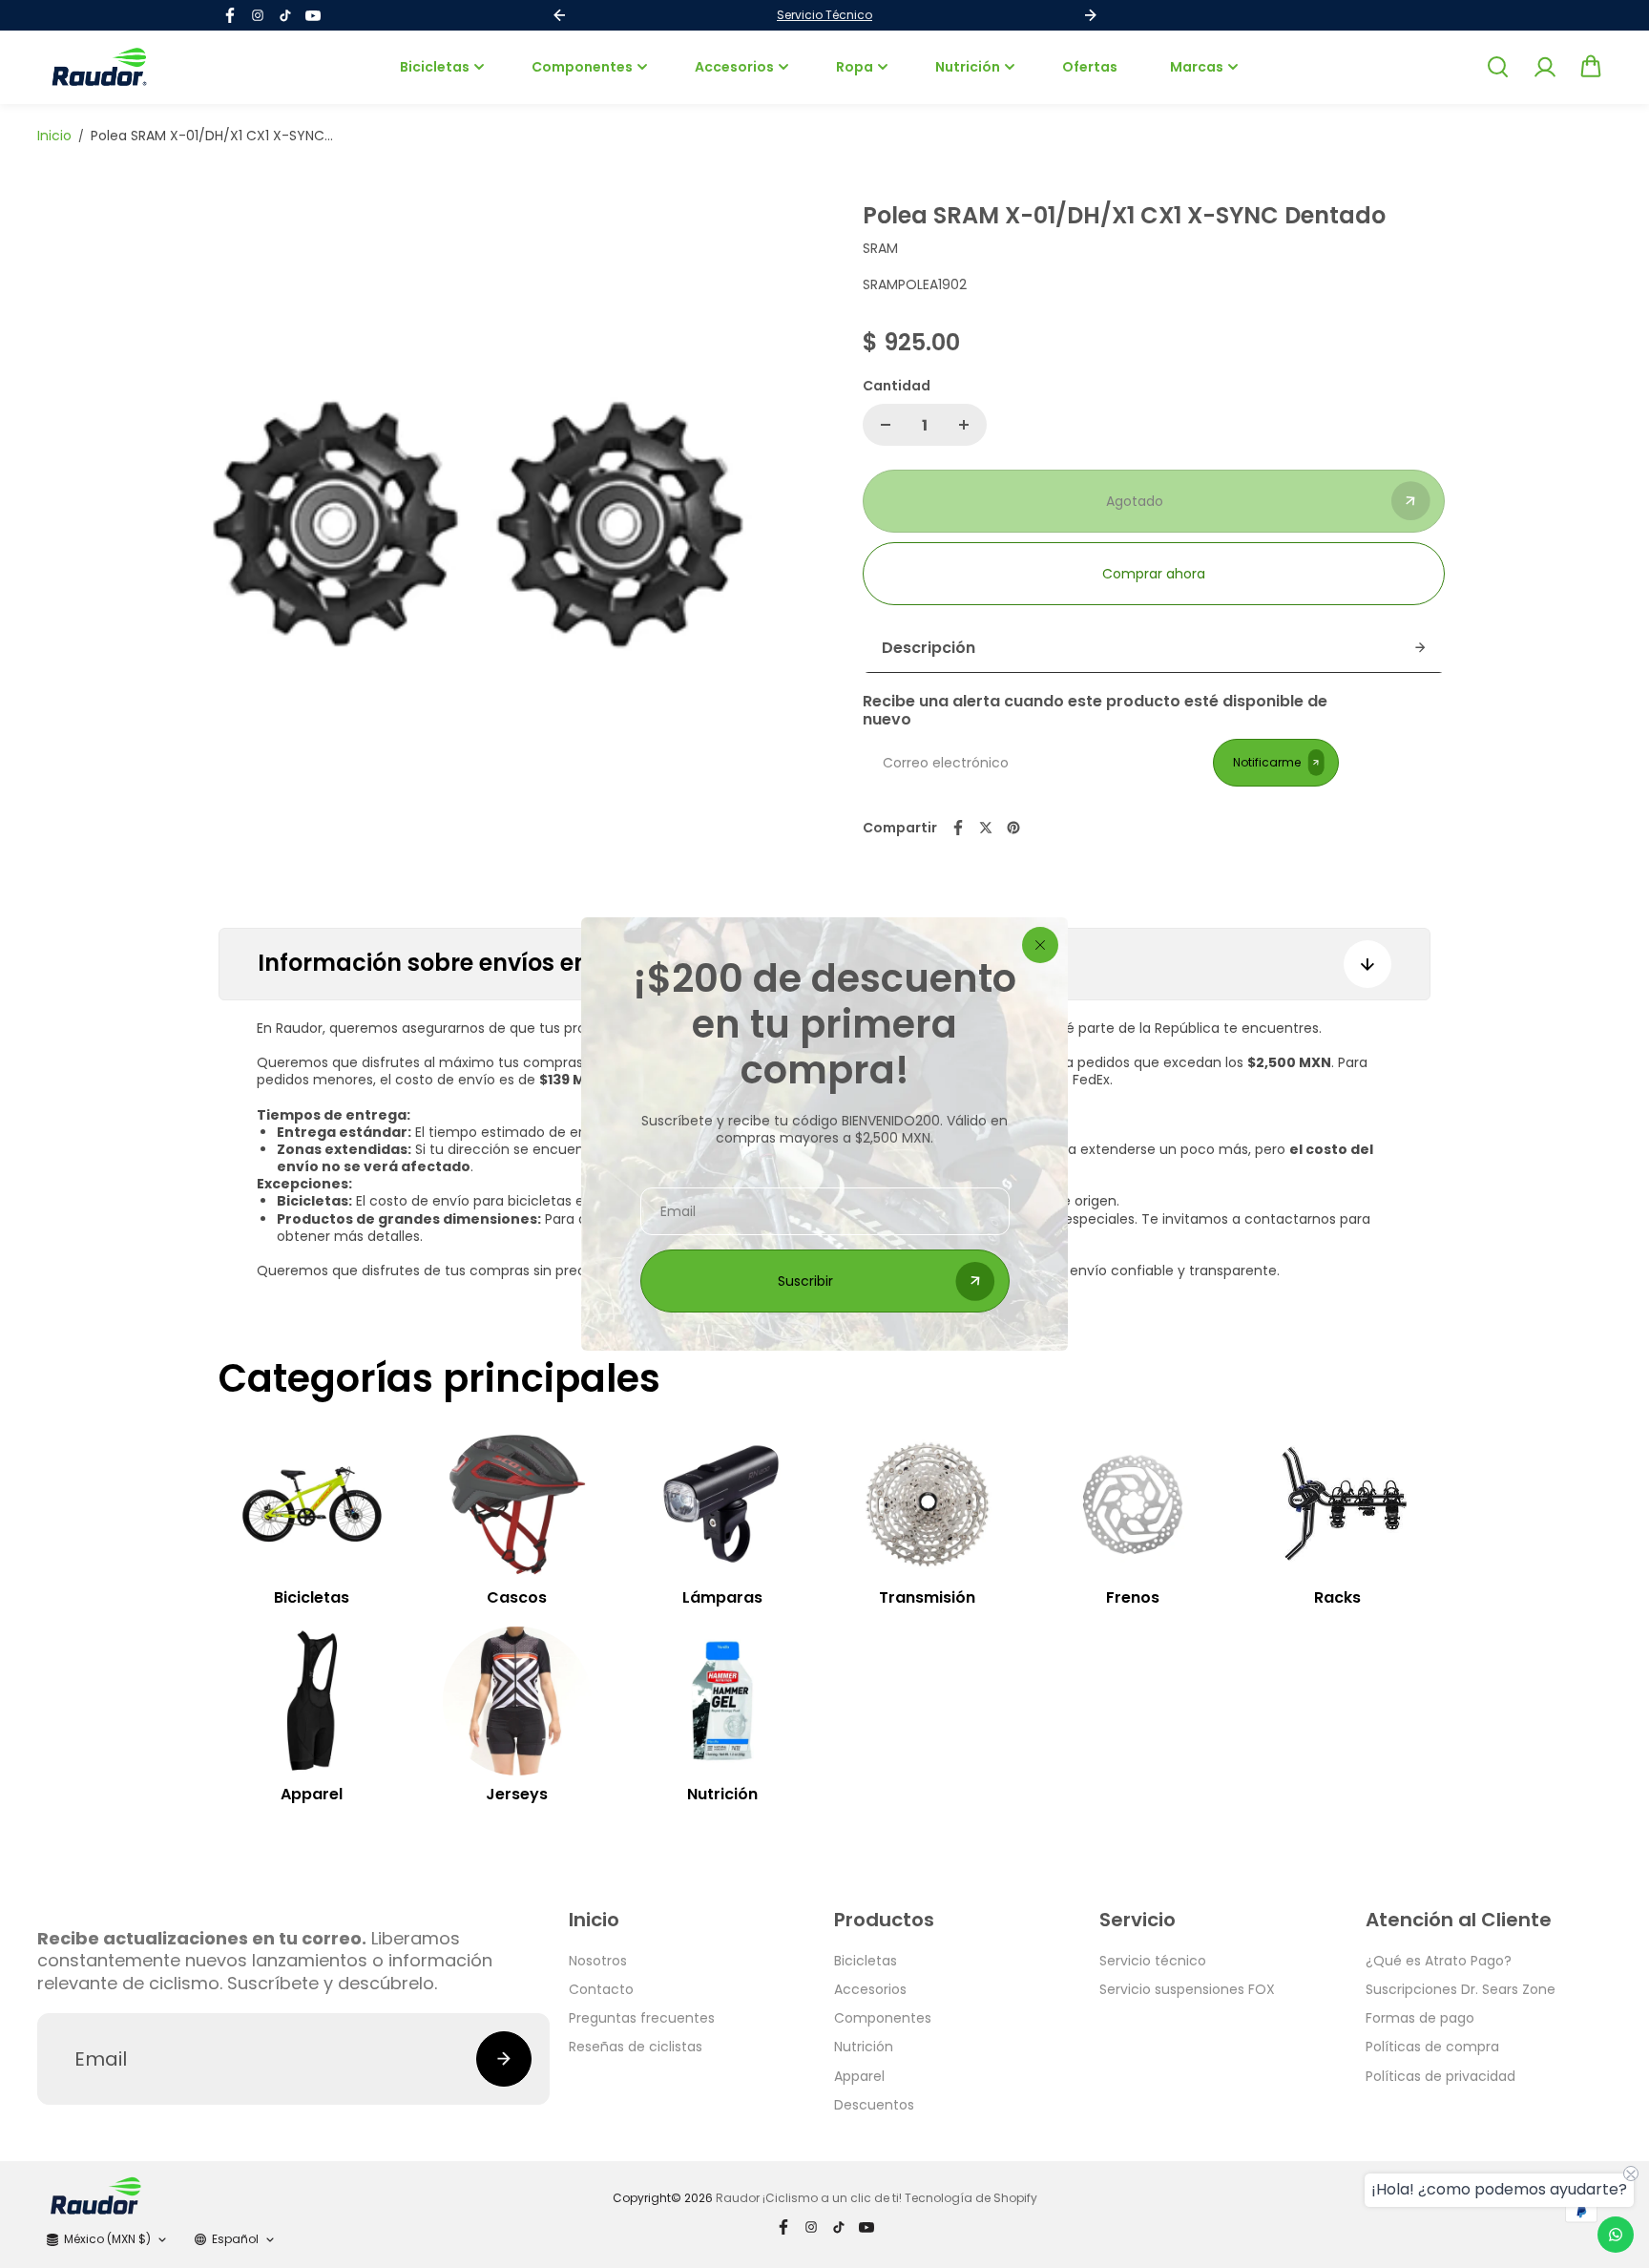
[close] (1040, 945)
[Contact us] (1616, 2235)
